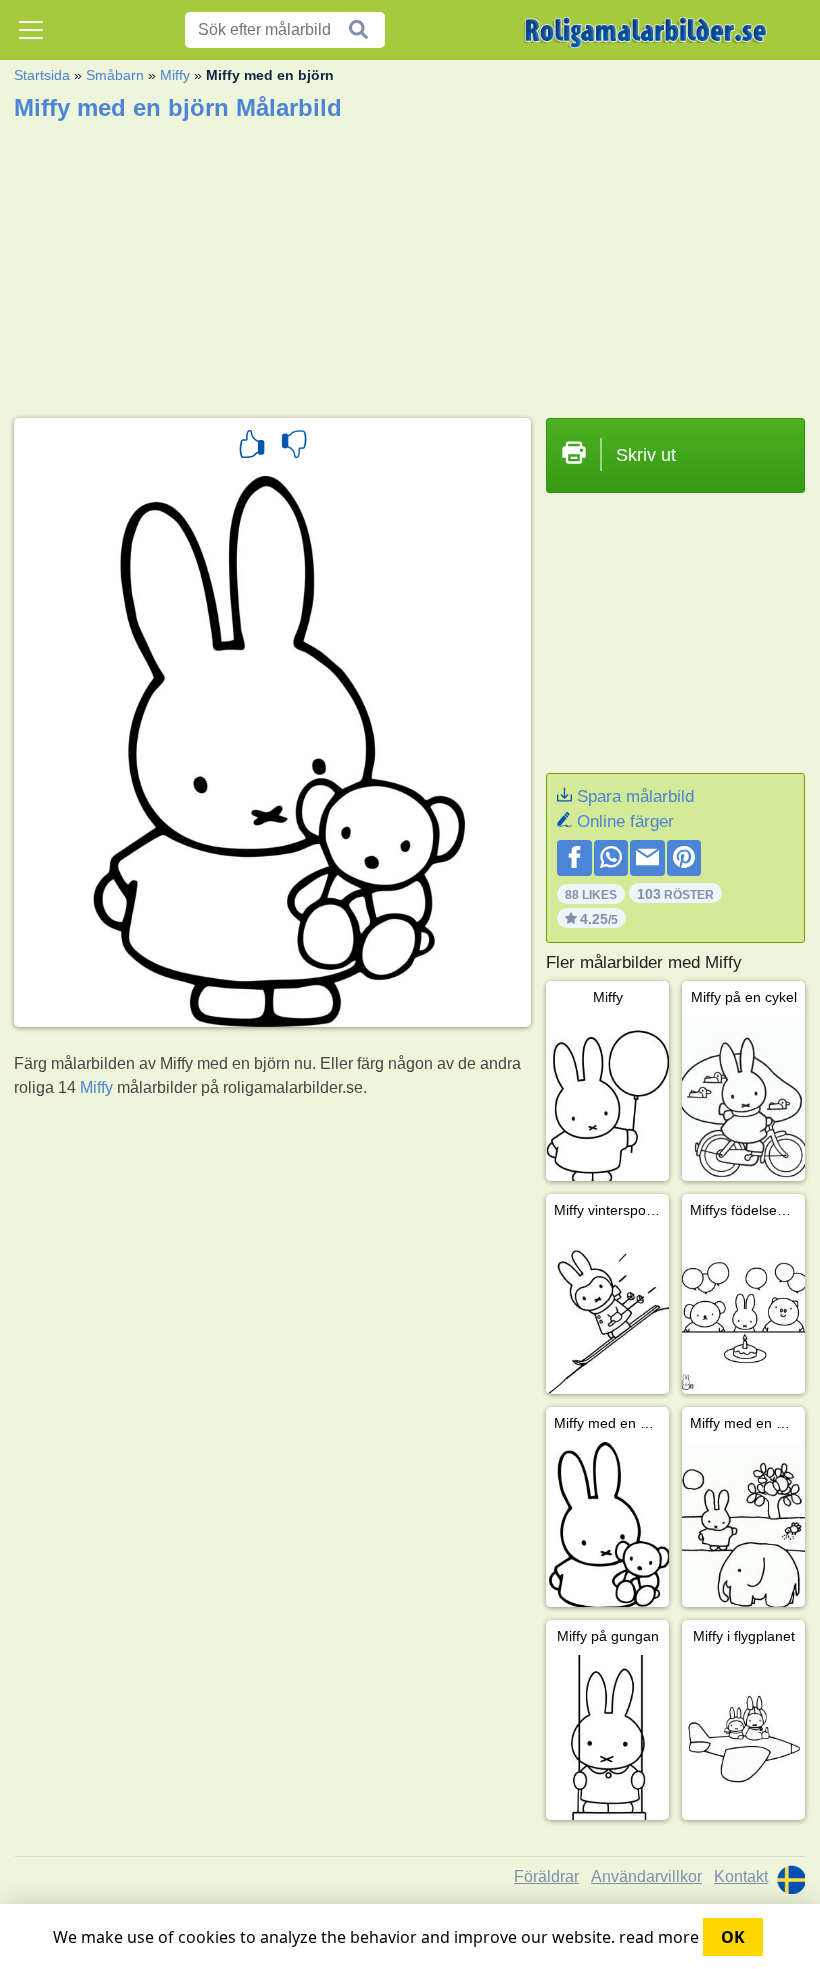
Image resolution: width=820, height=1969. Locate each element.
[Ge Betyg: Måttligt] (294, 447)
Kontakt (741, 1876)
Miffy (175, 75)
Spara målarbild (635, 796)
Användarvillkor (646, 1876)
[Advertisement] (409, 263)
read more (659, 1937)
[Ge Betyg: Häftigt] (252, 447)
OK (733, 1937)
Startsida (42, 75)
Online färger (625, 821)
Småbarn (115, 75)
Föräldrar (546, 1876)
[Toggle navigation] (31, 30)
